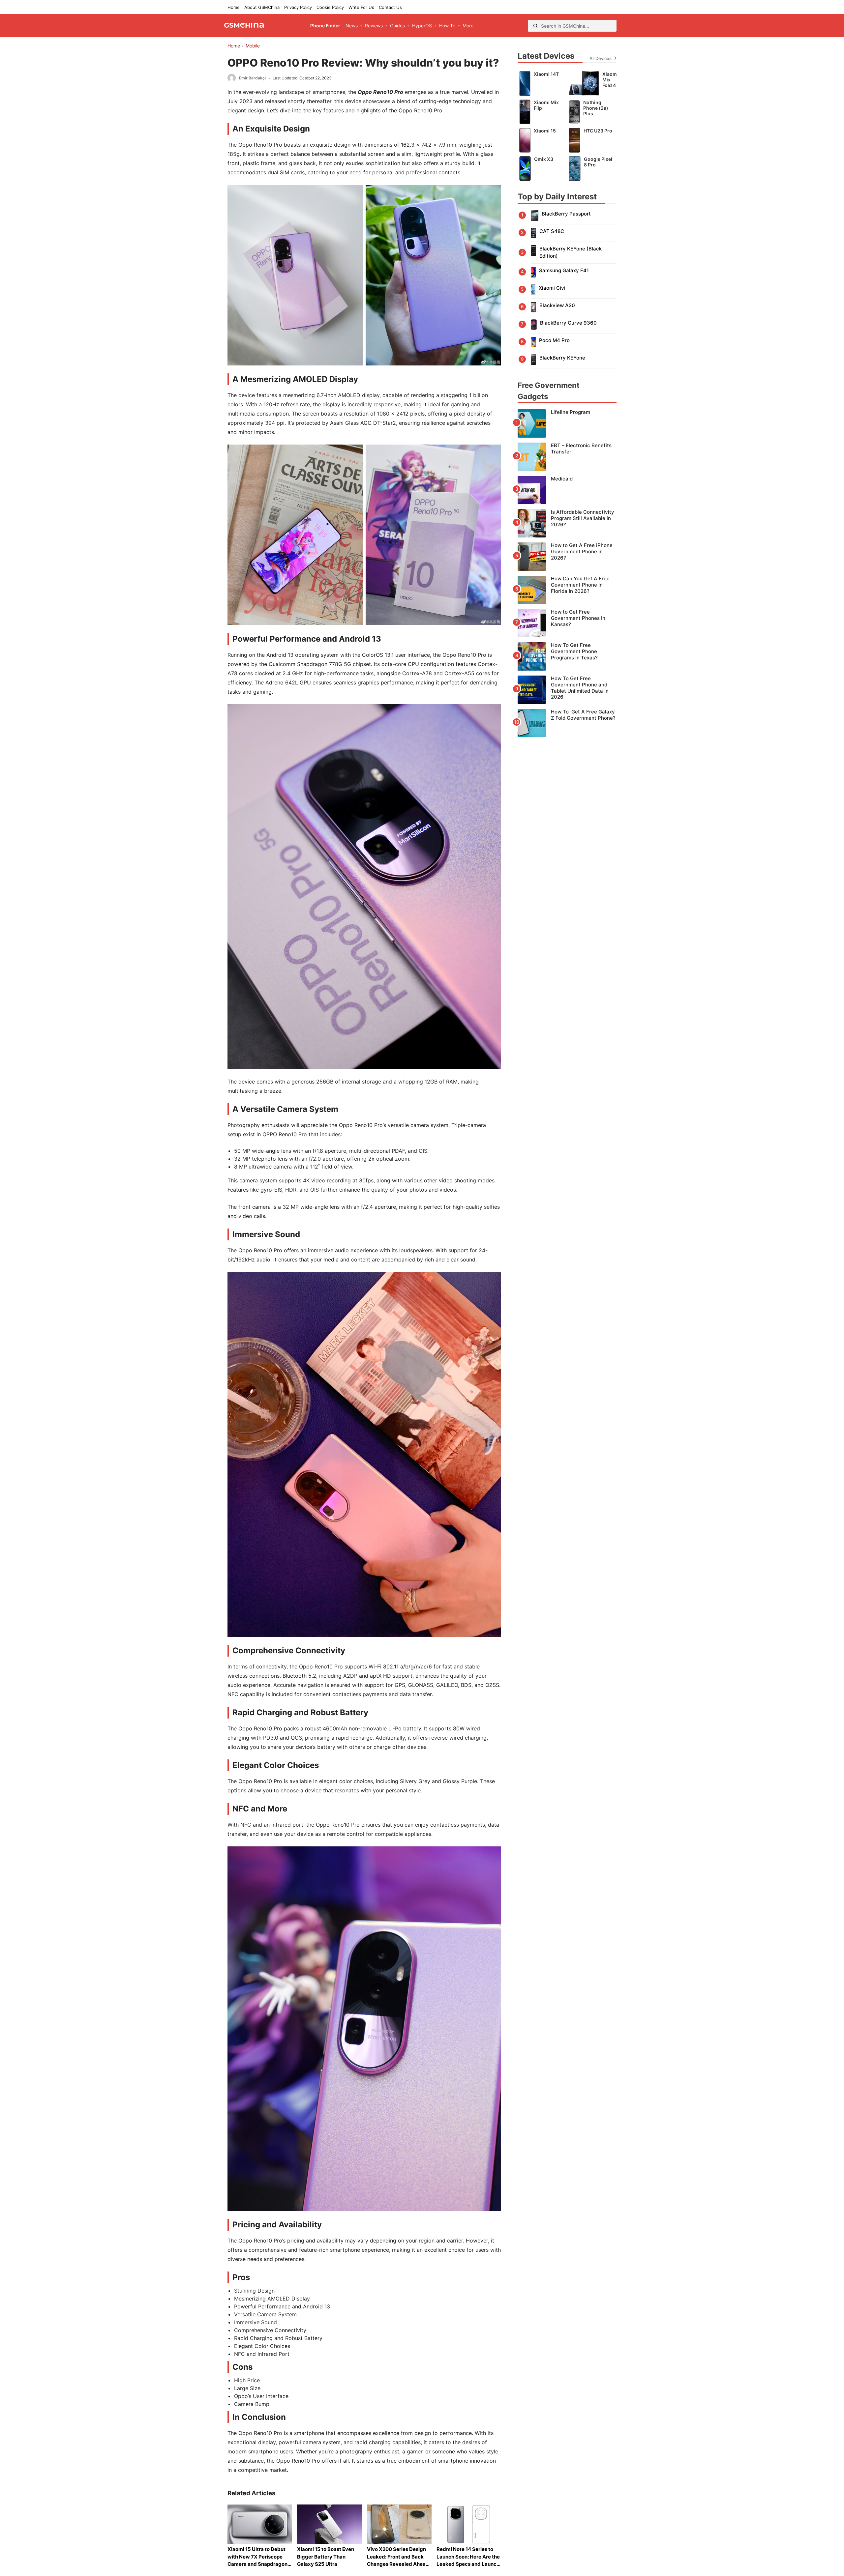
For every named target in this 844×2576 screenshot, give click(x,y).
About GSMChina (262, 7)
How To (447, 26)
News (352, 26)
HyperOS (422, 26)
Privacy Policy (298, 7)
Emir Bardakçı (252, 78)
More (468, 26)
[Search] (535, 26)
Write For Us (361, 7)
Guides (397, 26)
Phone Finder (325, 26)
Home (234, 7)
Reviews (374, 26)
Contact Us (390, 7)
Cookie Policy (330, 7)
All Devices (601, 58)
